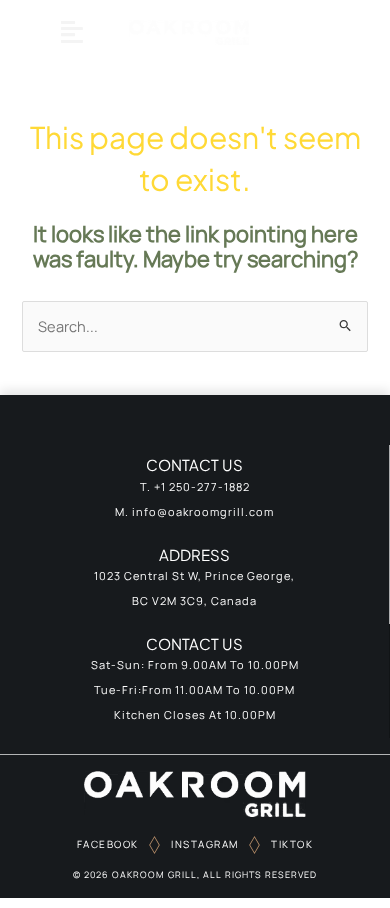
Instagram (203, 844)
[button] (71, 31)
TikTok (291, 844)
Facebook (108, 844)
